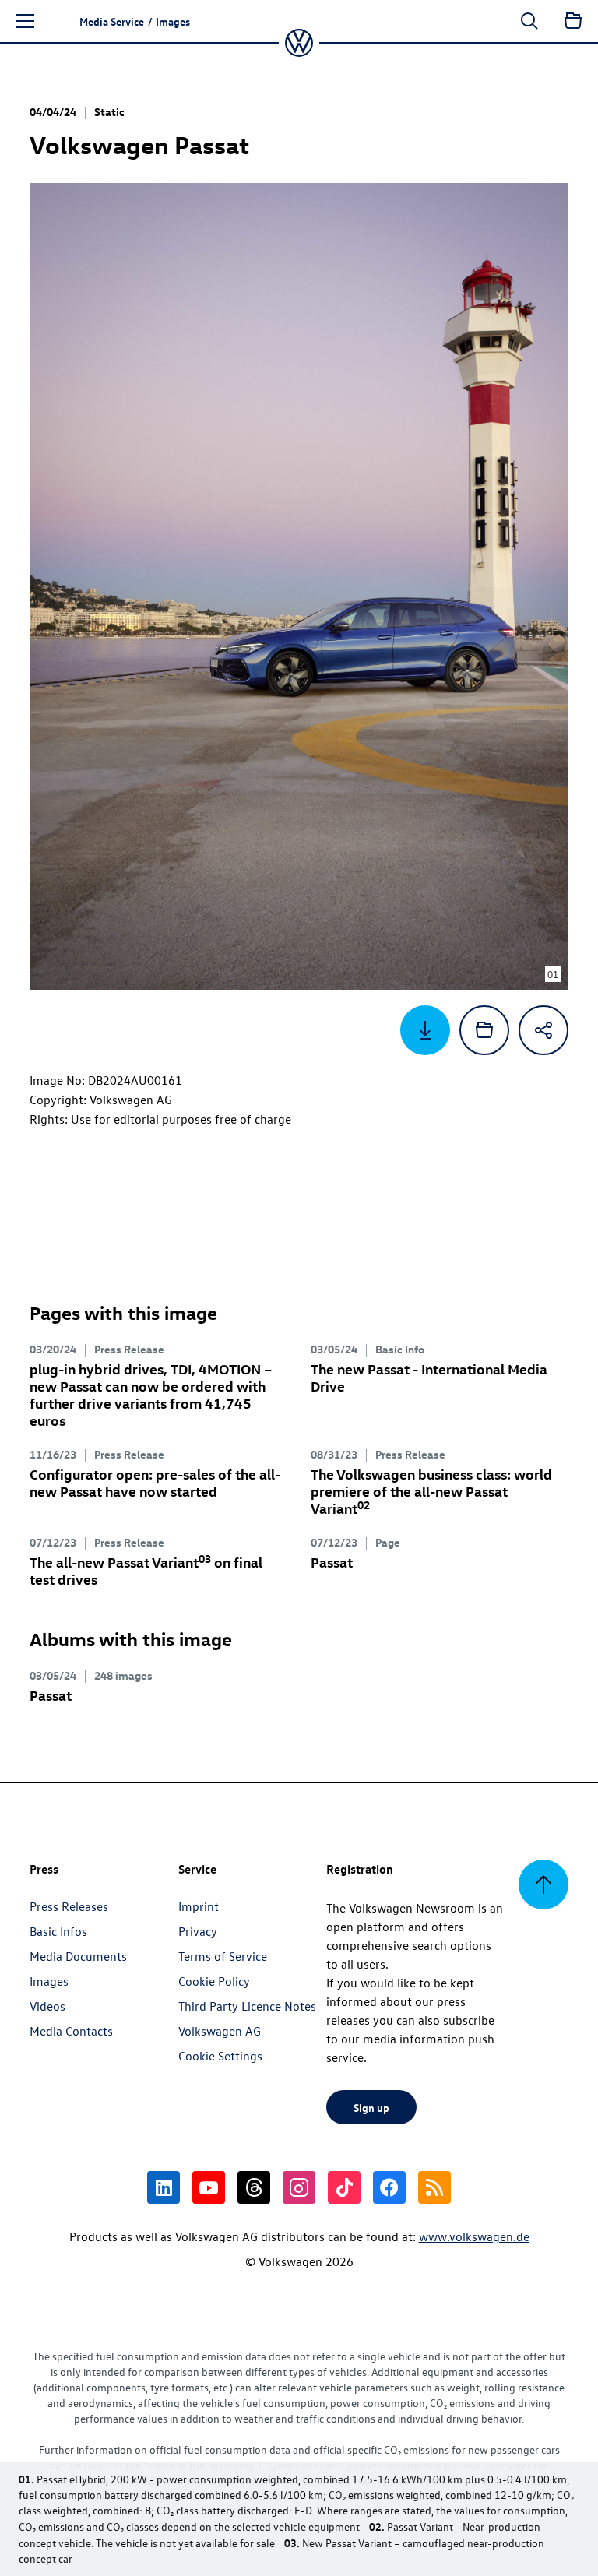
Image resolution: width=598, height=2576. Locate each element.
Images (49, 1981)
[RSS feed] (434, 2187)
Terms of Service (223, 1956)
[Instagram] (299, 2187)
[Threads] (254, 2187)
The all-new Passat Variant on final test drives (146, 1570)
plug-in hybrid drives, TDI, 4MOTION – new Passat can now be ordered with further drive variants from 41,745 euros (151, 1394)
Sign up (371, 2107)
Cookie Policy (214, 1981)
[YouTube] (209, 2187)
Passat (332, 1562)
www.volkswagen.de (474, 2236)
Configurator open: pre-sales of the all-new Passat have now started (155, 1482)
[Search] (529, 21)
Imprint (199, 1906)
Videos (47, 2006)
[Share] (543, 1030)
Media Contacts (71, 2031)
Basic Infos (58, 1931)
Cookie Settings (220, 2056)
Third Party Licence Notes (247, 2006)
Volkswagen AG (220, 2031)
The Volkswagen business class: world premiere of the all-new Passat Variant (431, 1491)
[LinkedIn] (164, 2187)
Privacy (198, 1931)
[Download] (425, 1030)
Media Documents (78, 1956)
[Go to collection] (573, 21)
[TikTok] (344, 2187)
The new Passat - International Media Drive (429, 1377)
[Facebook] (389, 2187)
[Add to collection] (484, 1030)
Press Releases (69, 1906)
